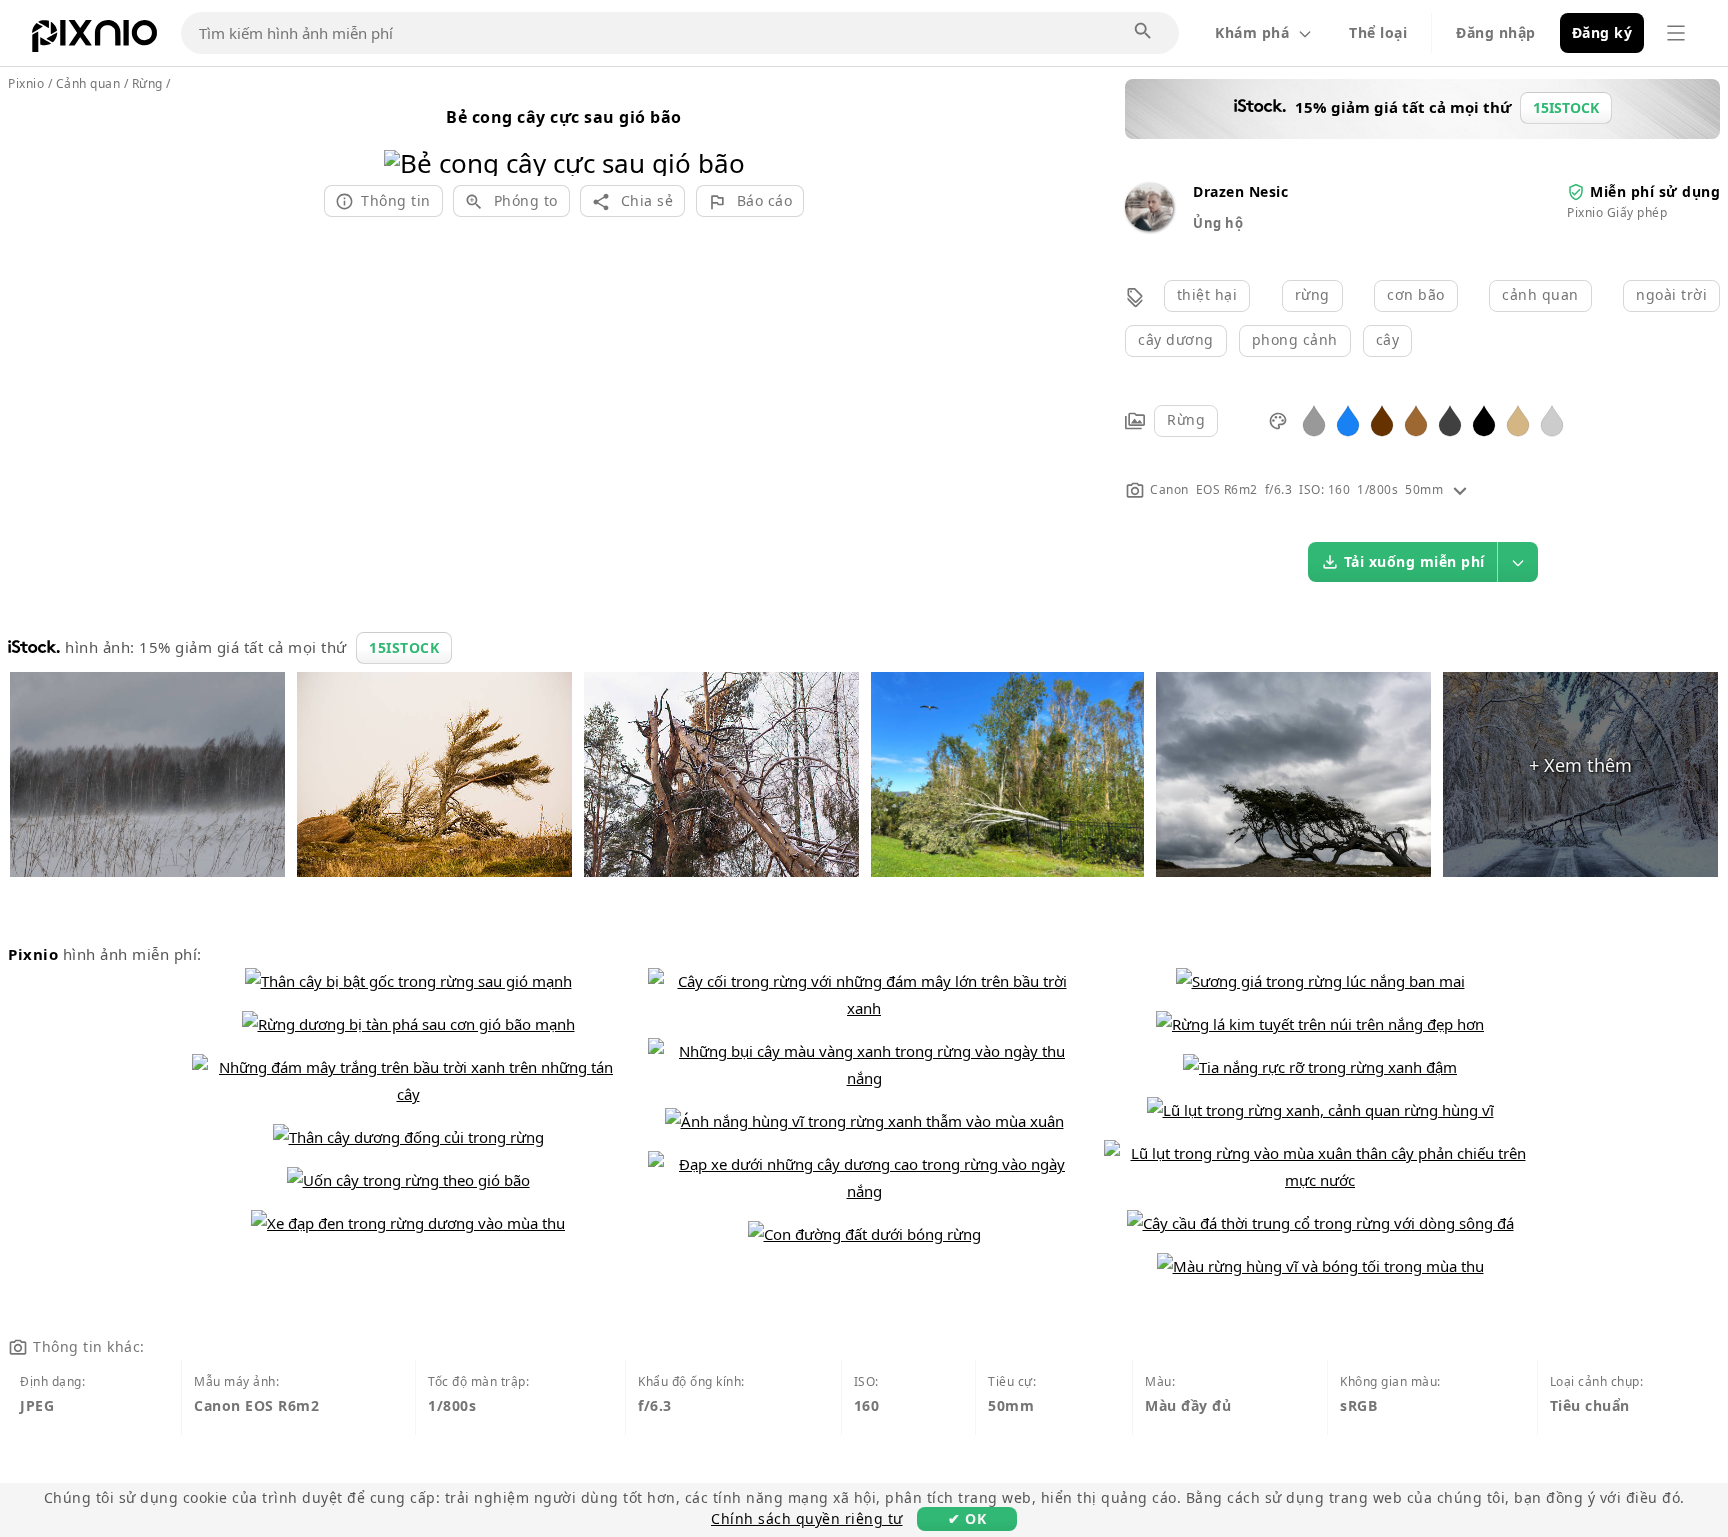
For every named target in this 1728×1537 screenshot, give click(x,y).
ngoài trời (1671, 294)
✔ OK (967, 1518)
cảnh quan (1540, 294)
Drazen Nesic (1240, 191)
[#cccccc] (1552, 419)
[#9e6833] (1416, 419)
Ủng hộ (1218, 223)
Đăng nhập (1496, 32)
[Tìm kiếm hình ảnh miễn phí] (1144, 32)
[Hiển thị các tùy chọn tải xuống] (1518, 562)
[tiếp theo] (722, 137)
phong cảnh (1295, 339)
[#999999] (1314, 419)
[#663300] (1382, 419)
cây (1388, 339)
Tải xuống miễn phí (1414, 561)
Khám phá (1252, 32)
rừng (1312, 294)
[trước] (406, 137)
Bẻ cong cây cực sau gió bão (564, 117)
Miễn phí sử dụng (1655, 191)
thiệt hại (1207, 294)
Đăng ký (1602, 32)
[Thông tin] (1460, 489)
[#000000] (1484, 419)
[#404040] (1450, 419)
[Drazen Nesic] (1149, 225)
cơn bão (1416, 294)
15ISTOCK (404, 647)
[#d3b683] (1518, 419)
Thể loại (1378, 32)
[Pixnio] (94, 40)
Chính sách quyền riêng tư (807, 1518)
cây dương (1176, 339)
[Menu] (1676, 33)
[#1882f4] (1348, 419)
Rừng (1186, 419)
